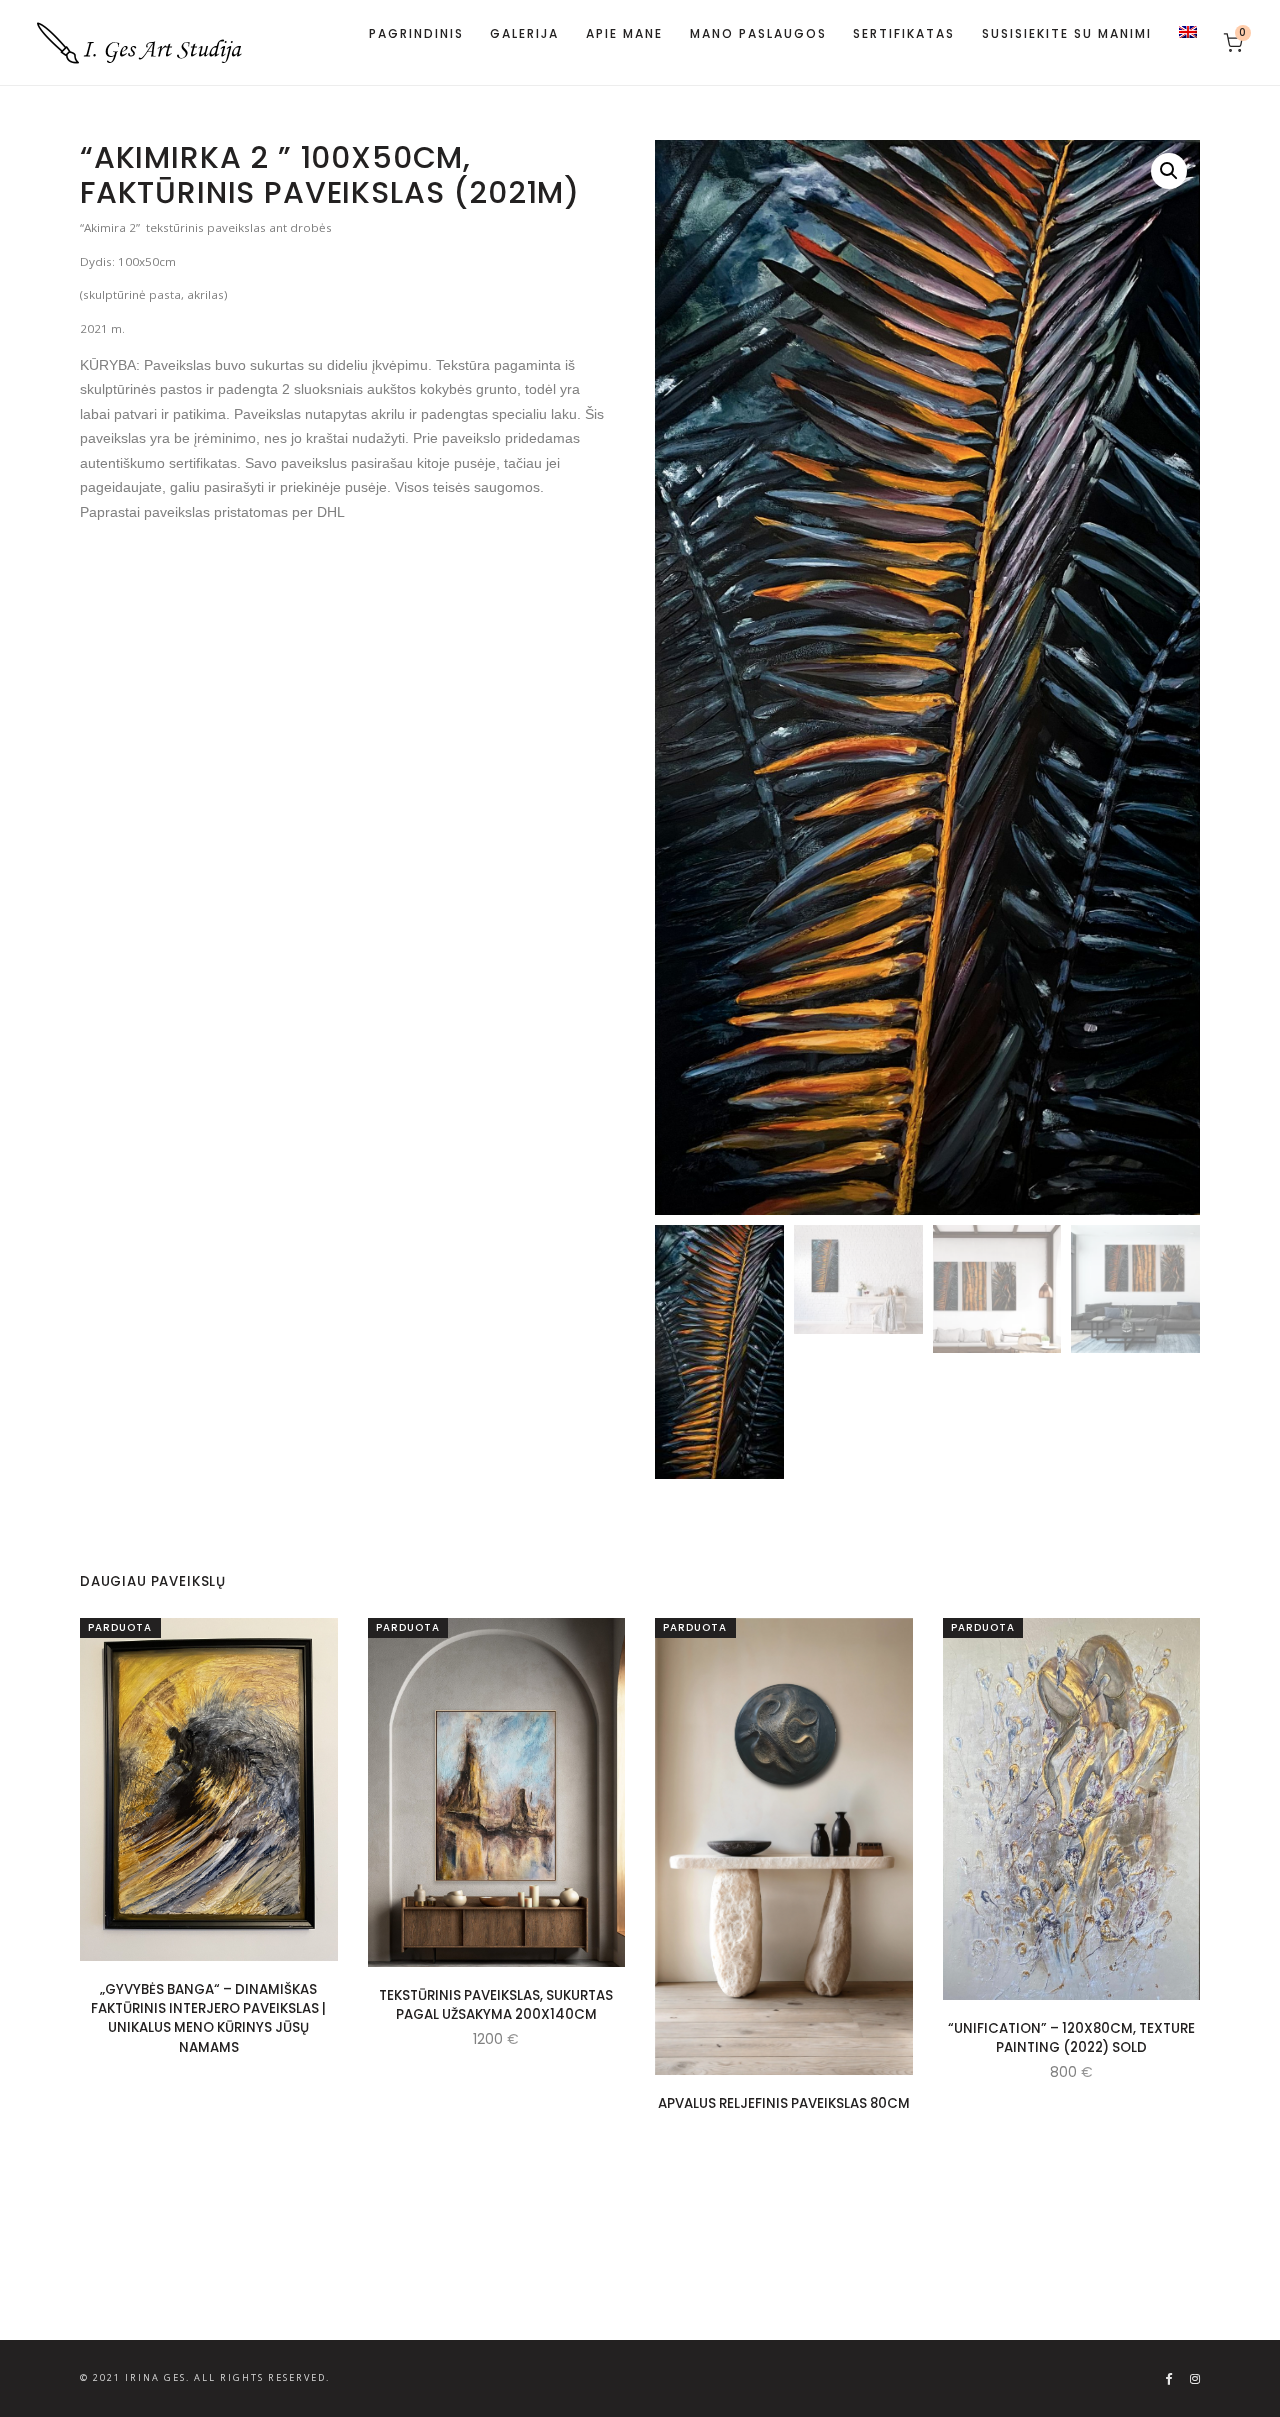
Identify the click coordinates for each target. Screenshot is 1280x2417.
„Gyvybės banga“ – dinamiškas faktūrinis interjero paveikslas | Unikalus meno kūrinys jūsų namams (208, 2017)
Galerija (524, 33)
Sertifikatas (904, 33)
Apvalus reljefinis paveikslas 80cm (784, 2103)
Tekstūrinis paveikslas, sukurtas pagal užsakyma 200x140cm (496, 2005)
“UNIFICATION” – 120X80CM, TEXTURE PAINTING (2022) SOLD (1071, 2037)
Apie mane (624, 33)
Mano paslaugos (758, 33)
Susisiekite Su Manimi (1067, 33)
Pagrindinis (416, 33)
